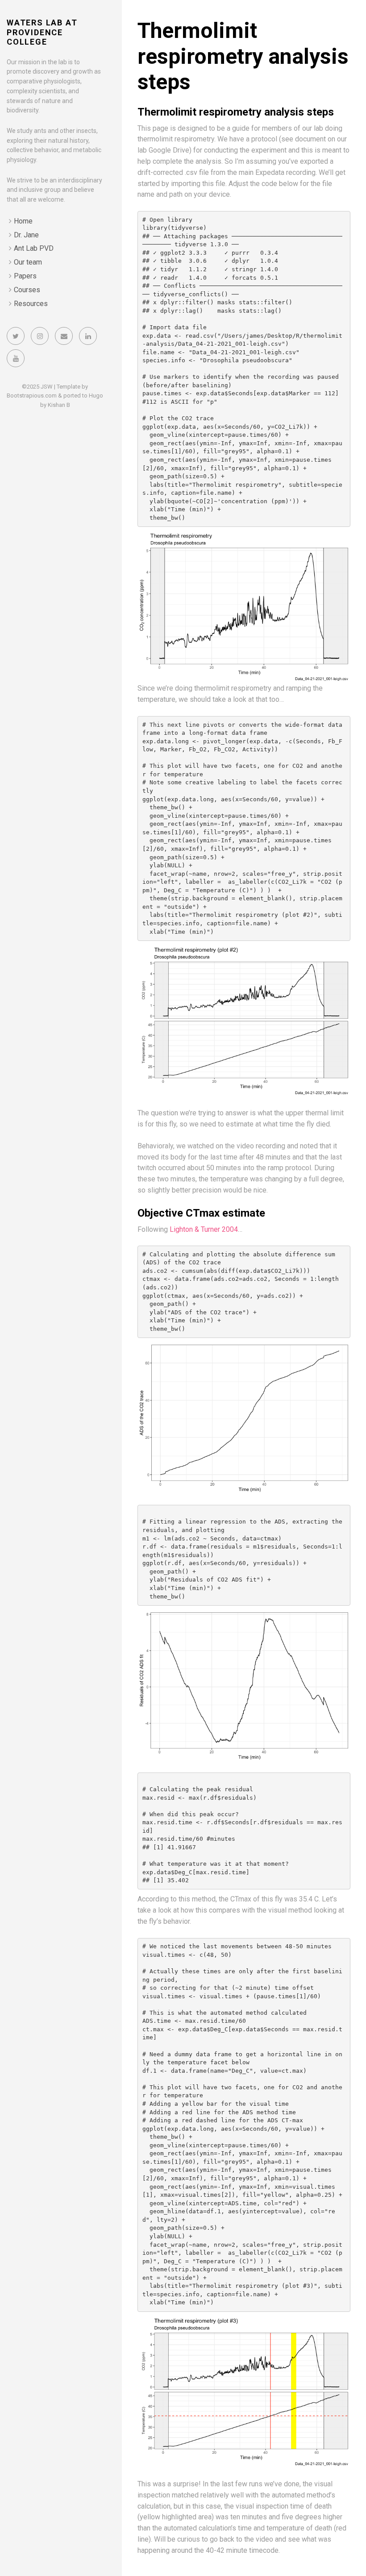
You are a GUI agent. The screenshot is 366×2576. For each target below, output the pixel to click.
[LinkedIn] (88, 336)
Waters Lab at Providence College (42, 32)
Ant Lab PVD (34, 248)
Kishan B (59, 405)
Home (23, 221)
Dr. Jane (26, 235)
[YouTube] (16, 358)
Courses (27, 290)
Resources (31, 304)
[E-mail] (64, 336)
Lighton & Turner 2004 (204, 1229)
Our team (28, 262)
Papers (25, 276)
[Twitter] (16, 336)
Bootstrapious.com (32, 396)
